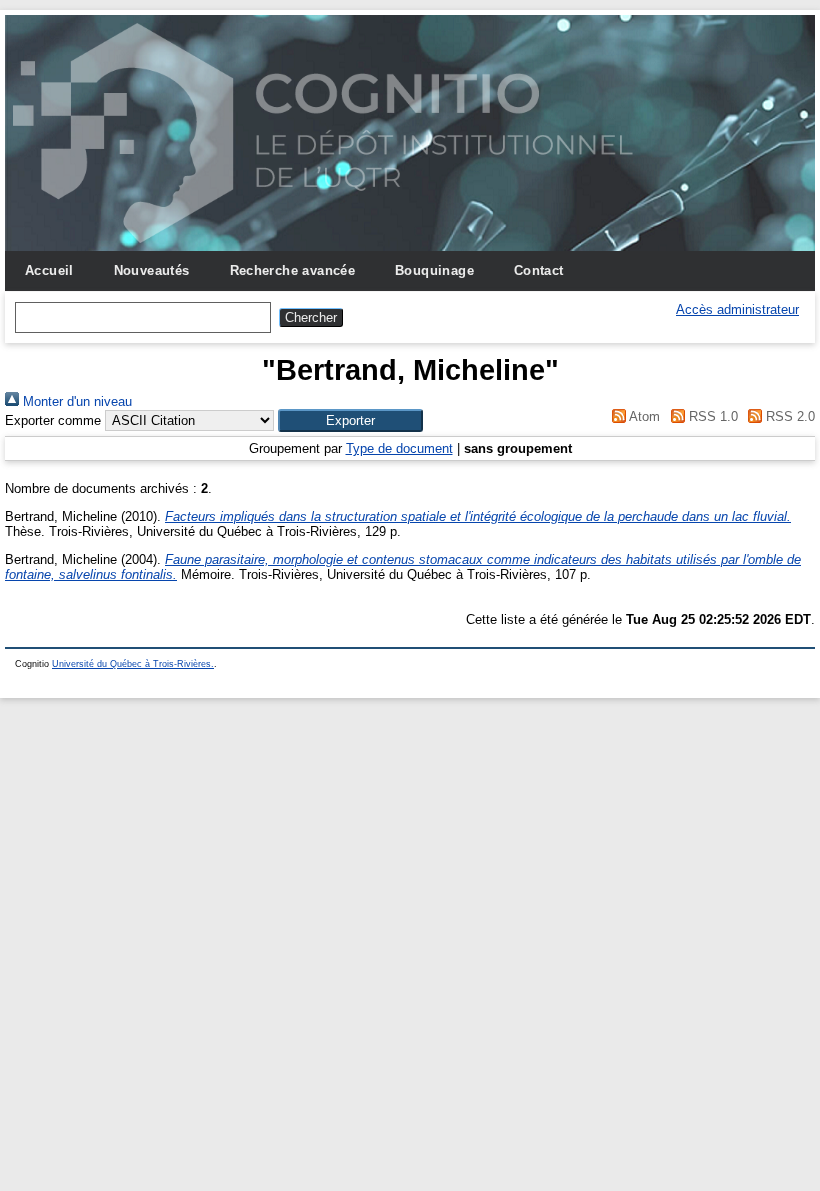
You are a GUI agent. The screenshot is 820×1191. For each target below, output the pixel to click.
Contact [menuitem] (539, 270)
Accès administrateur (737, 309)
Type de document (399, 448)
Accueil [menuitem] (49, 270)
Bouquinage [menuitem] (434, 270)
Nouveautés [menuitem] (152, 270)
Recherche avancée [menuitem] (293, 270)
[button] (350, 420)
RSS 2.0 (788, 416)
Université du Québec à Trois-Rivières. (133, 664)
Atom (643, 416)
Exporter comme (53, 420)
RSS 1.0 (711, 416)
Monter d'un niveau (75, 401)
